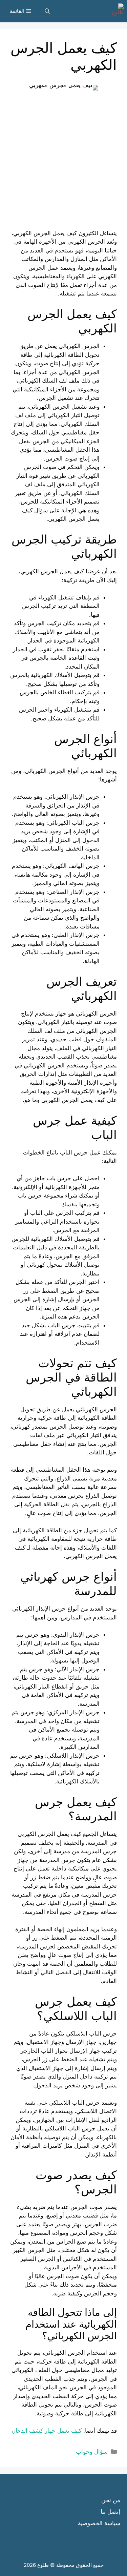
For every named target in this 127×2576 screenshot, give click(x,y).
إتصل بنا (110, 2512)
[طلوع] (116, 11)
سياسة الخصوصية (99, 2523)
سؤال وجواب (92, 2452)
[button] (47, 11)
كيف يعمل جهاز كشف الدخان (47, 2431)
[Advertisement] (63, 166)
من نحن (111, 2500)
